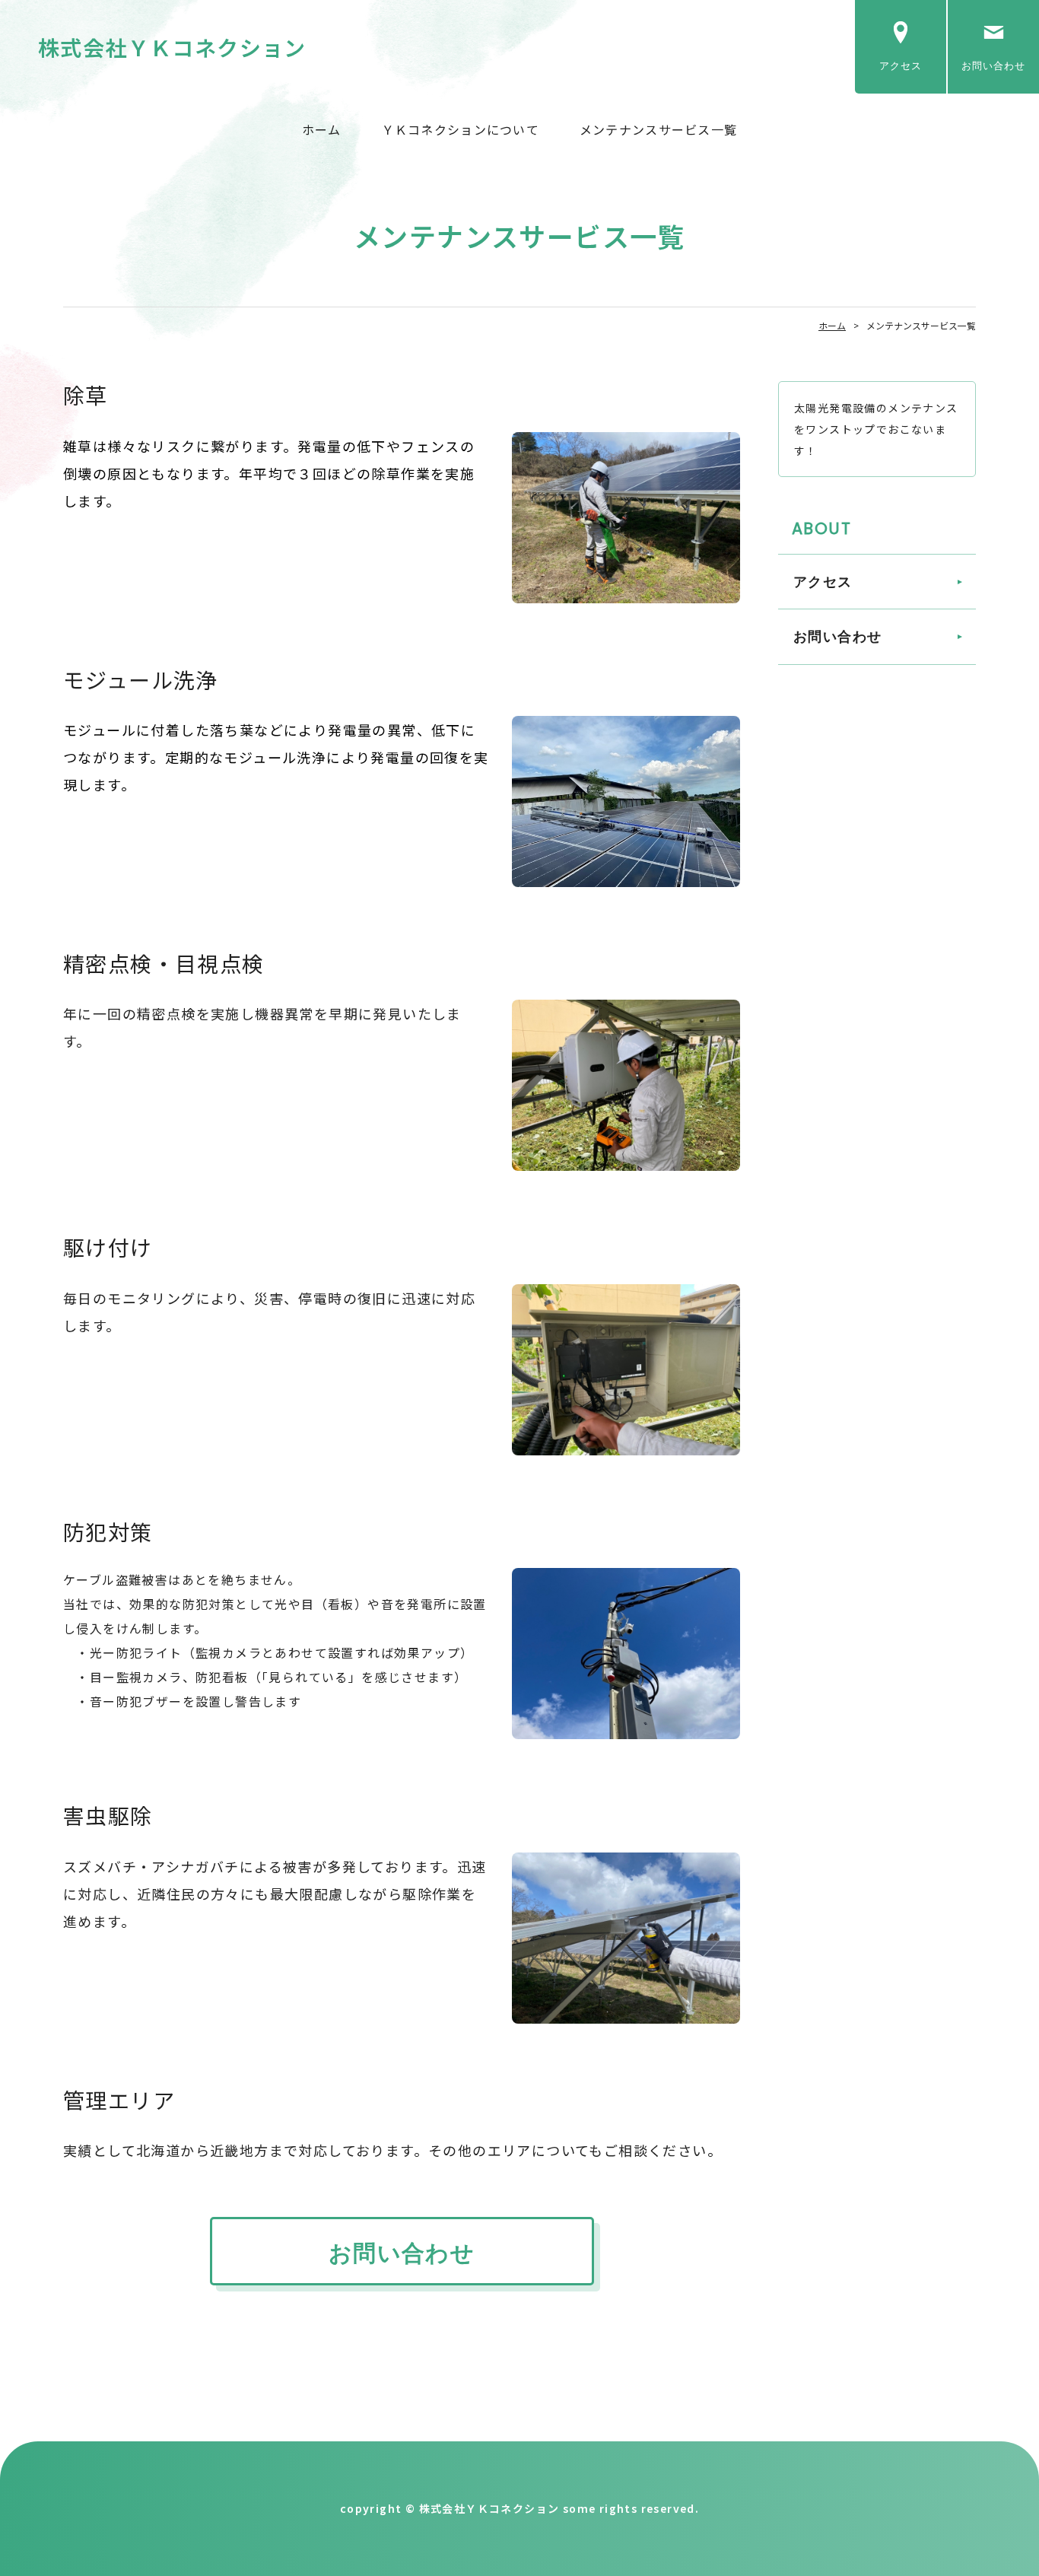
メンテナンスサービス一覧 (658, 129)
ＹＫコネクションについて (461, 129)
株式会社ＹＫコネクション (172, 47)
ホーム (322, 129)
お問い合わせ (993, 66)
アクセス (901, 66)
